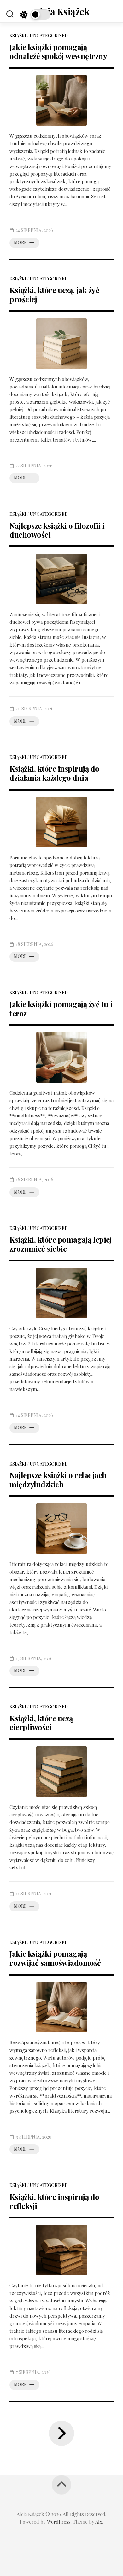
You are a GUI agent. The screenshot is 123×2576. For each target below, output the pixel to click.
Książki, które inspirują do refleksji (54, 2201)
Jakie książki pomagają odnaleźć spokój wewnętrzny (58, 52)
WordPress (59, 2522)
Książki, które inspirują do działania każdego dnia (54, 773)
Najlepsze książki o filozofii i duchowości (57, 530)
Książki (18, 36)
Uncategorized (49, 36)
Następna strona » (61, 2433)
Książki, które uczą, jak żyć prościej (54, 295)
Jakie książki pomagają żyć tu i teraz (61, 1009)
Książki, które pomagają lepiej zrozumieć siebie (61, 1244)
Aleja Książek (62, 11)
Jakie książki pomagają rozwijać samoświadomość (55, 1958)
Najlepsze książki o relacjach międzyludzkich (58, 1480)
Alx (99, 2522)
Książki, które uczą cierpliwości (41, 1723)
